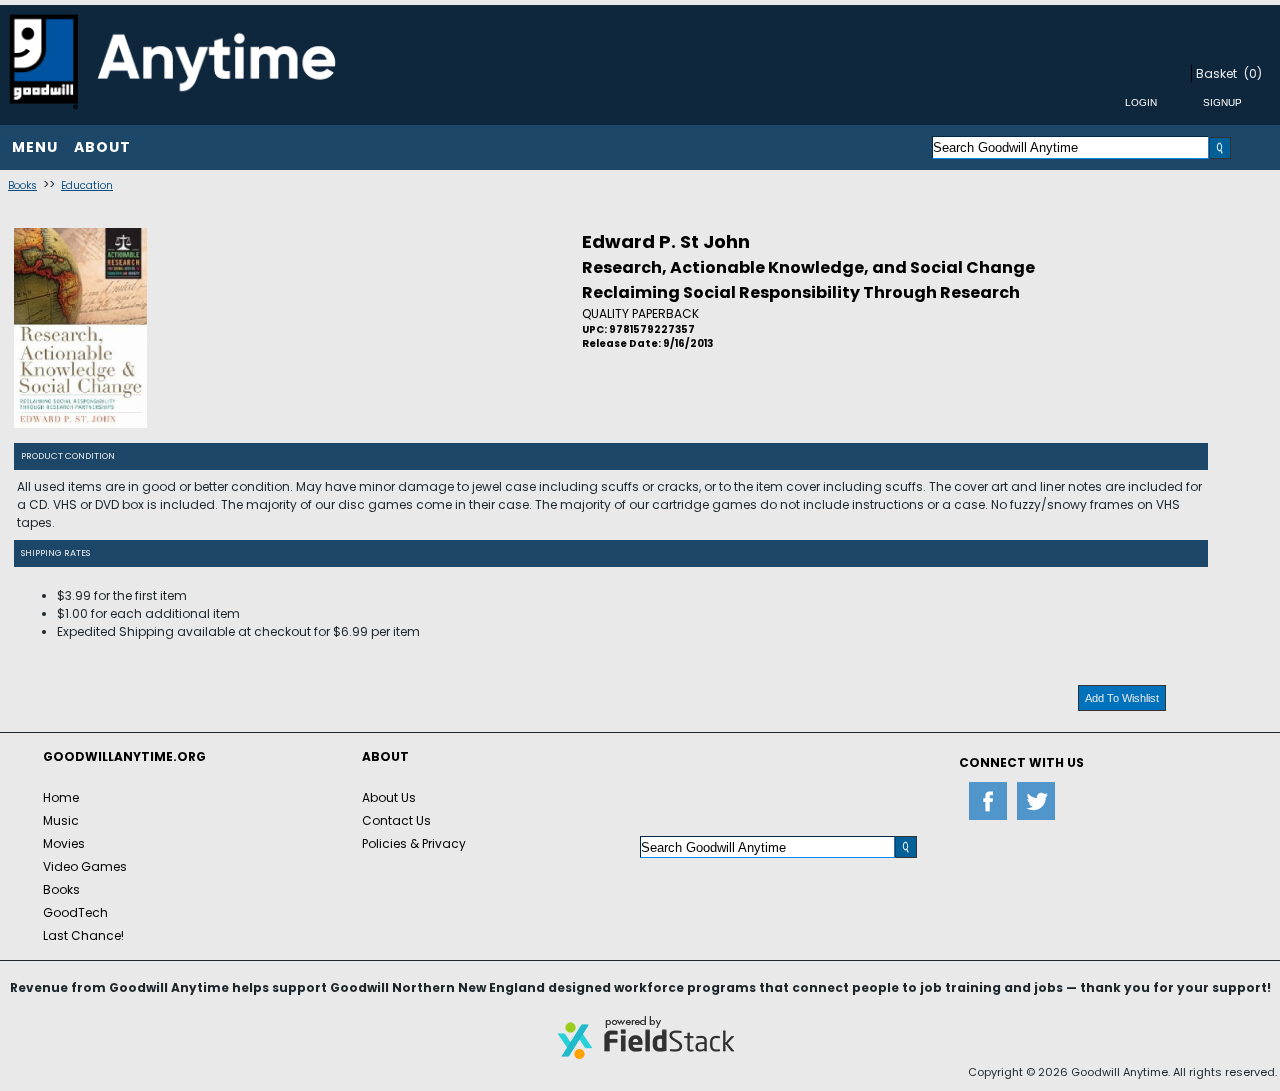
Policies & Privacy (414, 843)
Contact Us (396, 820)
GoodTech (75, 912)
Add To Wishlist (1122, 698)
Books (22, 185)
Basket (1216, 73)
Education (87, 185)
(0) (1253, 73)
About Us (389, 797)
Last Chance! (83, 935)
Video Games (85, 866)
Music (61, 820)
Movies (64, 843)
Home (61, 797)
